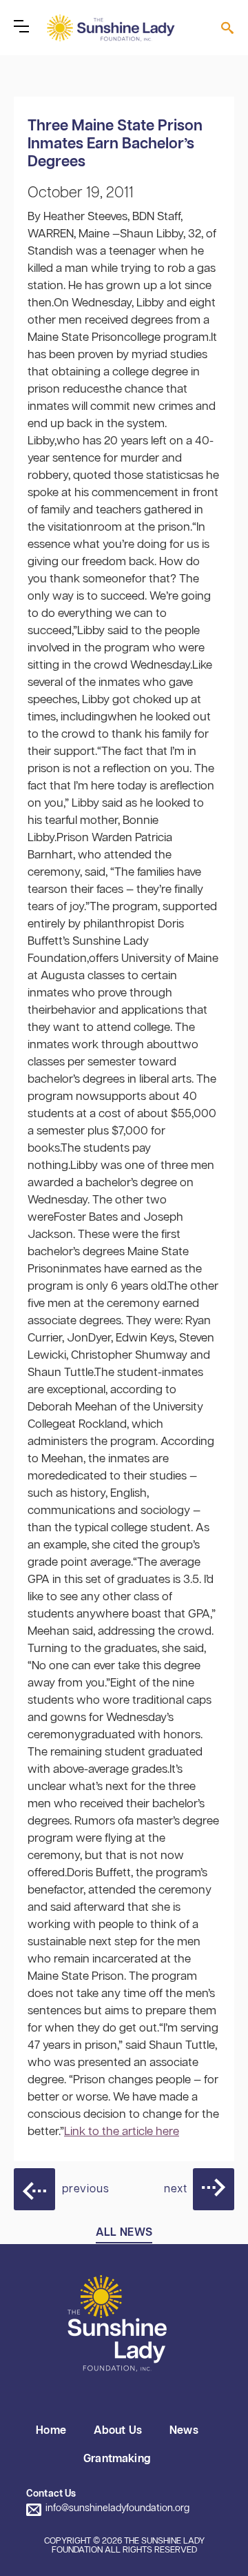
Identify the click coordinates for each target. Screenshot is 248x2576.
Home (51, 2431)
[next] (214, 2189)
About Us (118, 2431)
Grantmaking (117, 2459)
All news (124, 2233)
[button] (21, 26)
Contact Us (51, 2494)
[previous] (34, 2189)
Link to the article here (122, 2132)
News (184, 2431)
